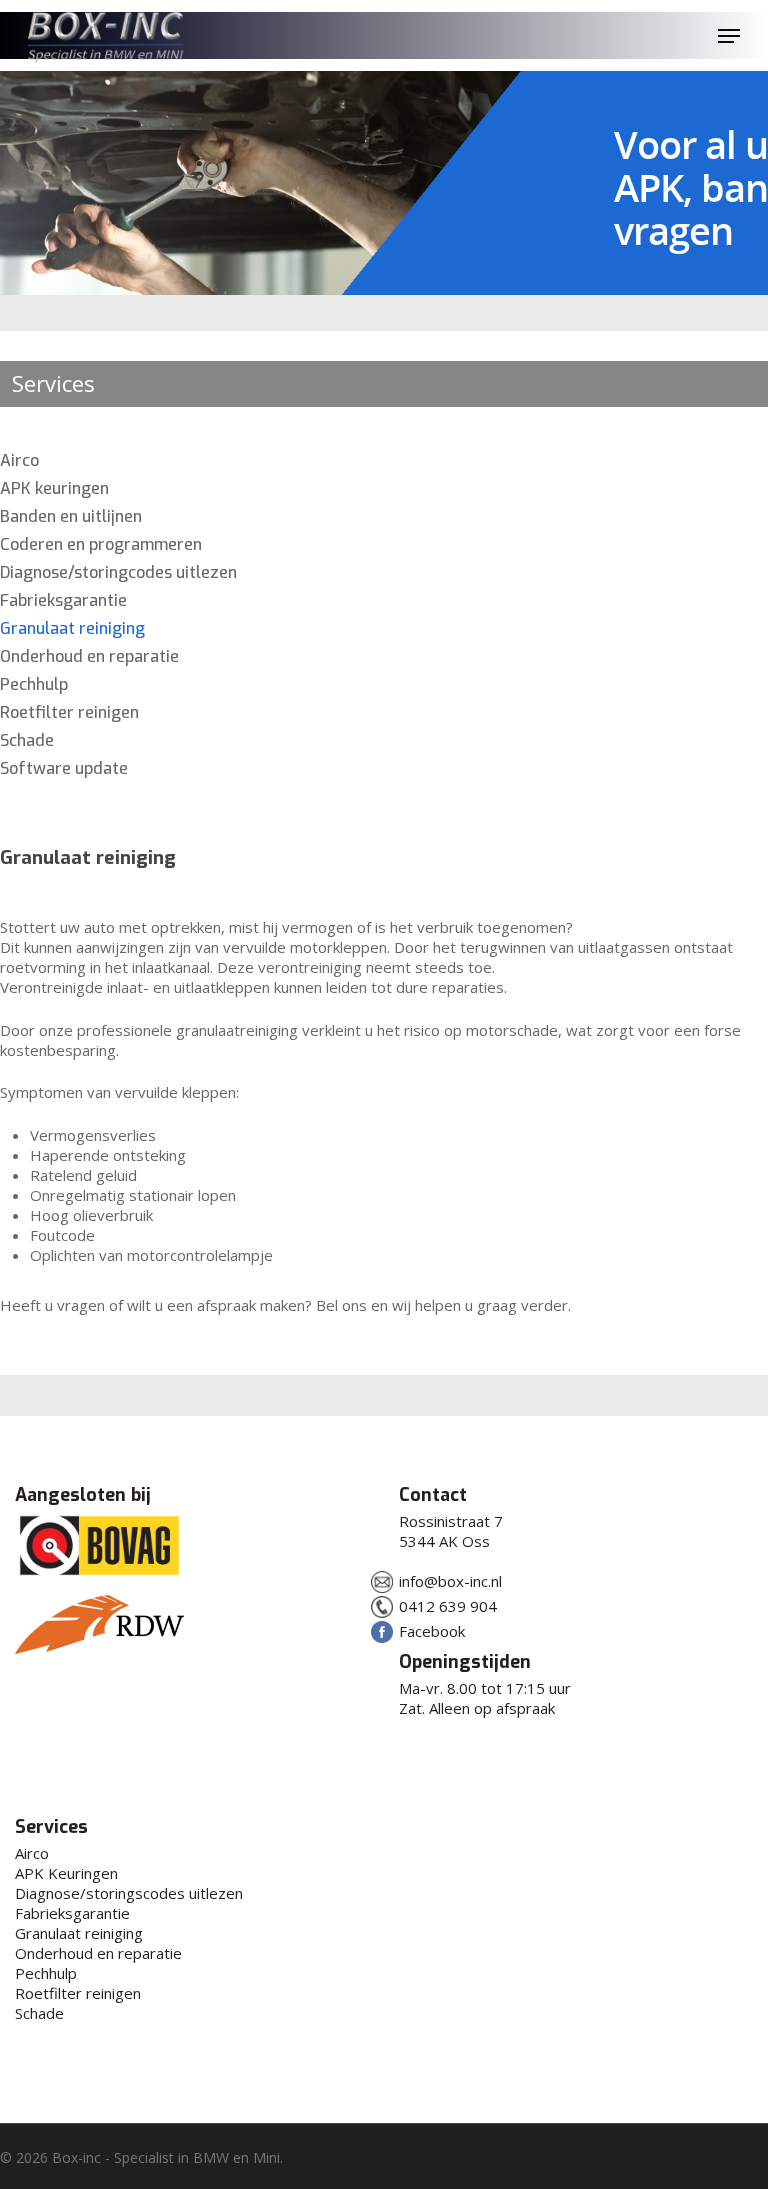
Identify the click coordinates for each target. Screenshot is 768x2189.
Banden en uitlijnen (71, 517)
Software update (64, 769)
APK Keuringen (66, 1873)
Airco (19, 461)
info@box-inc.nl (450, 1581)
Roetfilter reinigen (69, 713)
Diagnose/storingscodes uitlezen (129, 1893)
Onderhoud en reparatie (89, 657)
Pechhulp (34, 685)
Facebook (432, 1631)
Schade (27, 741)
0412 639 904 (448, 1606)
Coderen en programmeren (101, 545)
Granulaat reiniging (72, 629)
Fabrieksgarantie (63, 601)
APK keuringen (54, 489)
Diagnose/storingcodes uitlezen (118, 573)
